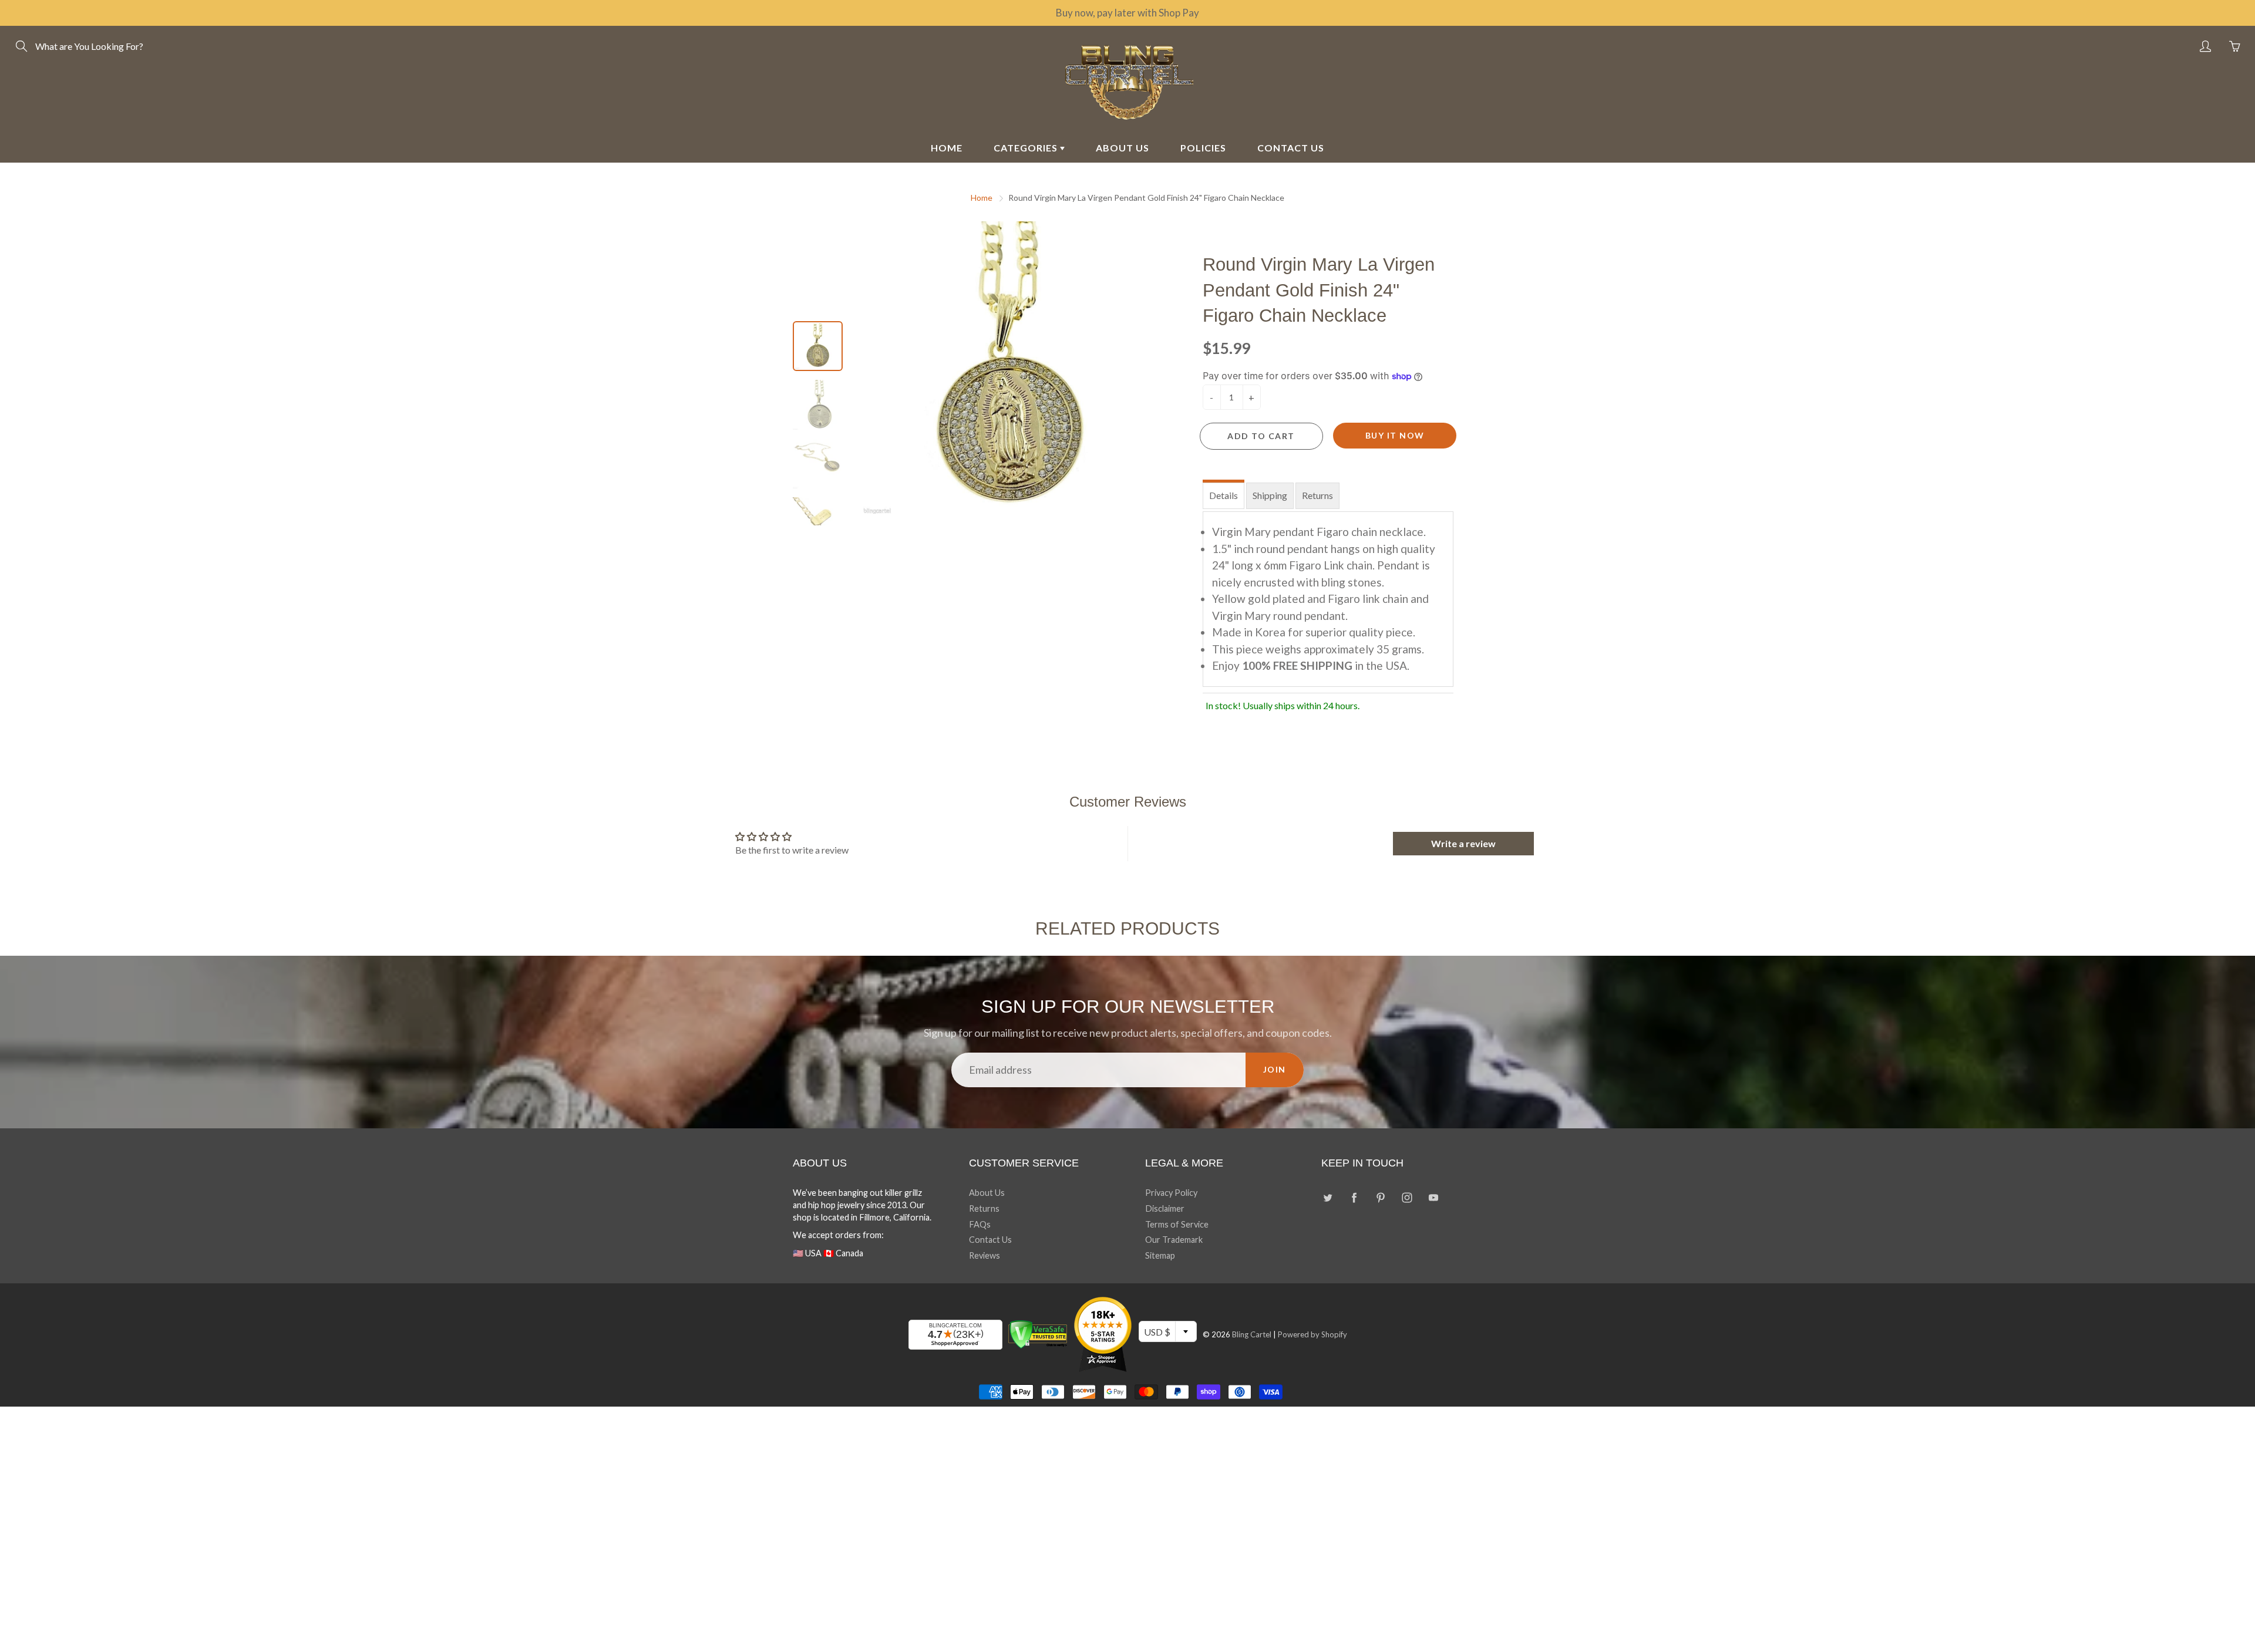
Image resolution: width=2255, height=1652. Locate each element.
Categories (1027, 148)
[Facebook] (1354, 1197)
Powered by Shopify (1312, 1334)
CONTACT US (1291, 148)
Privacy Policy (1171, 1193)
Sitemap (1160, 1255)
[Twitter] (1327, 1197)
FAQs (980, 1224)
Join (1275, 1069)
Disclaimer (1165, 1208)
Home (982, 198)
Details (1224, 495)
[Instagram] (1407, 1197)
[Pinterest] (1380, 1197)
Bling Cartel (1252, 1334)
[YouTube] (1433, 1197)
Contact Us (990, 1240)
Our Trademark (1174, 1240)
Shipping (1270, 495)
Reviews (985, 1255)
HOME (947, 148)
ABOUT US (1123, 148)
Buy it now (1395, 435)
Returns (1317, 495)
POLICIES (1203, 148)
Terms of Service (1177, 1224)
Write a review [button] (1463, 843)
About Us (987, 1193)
